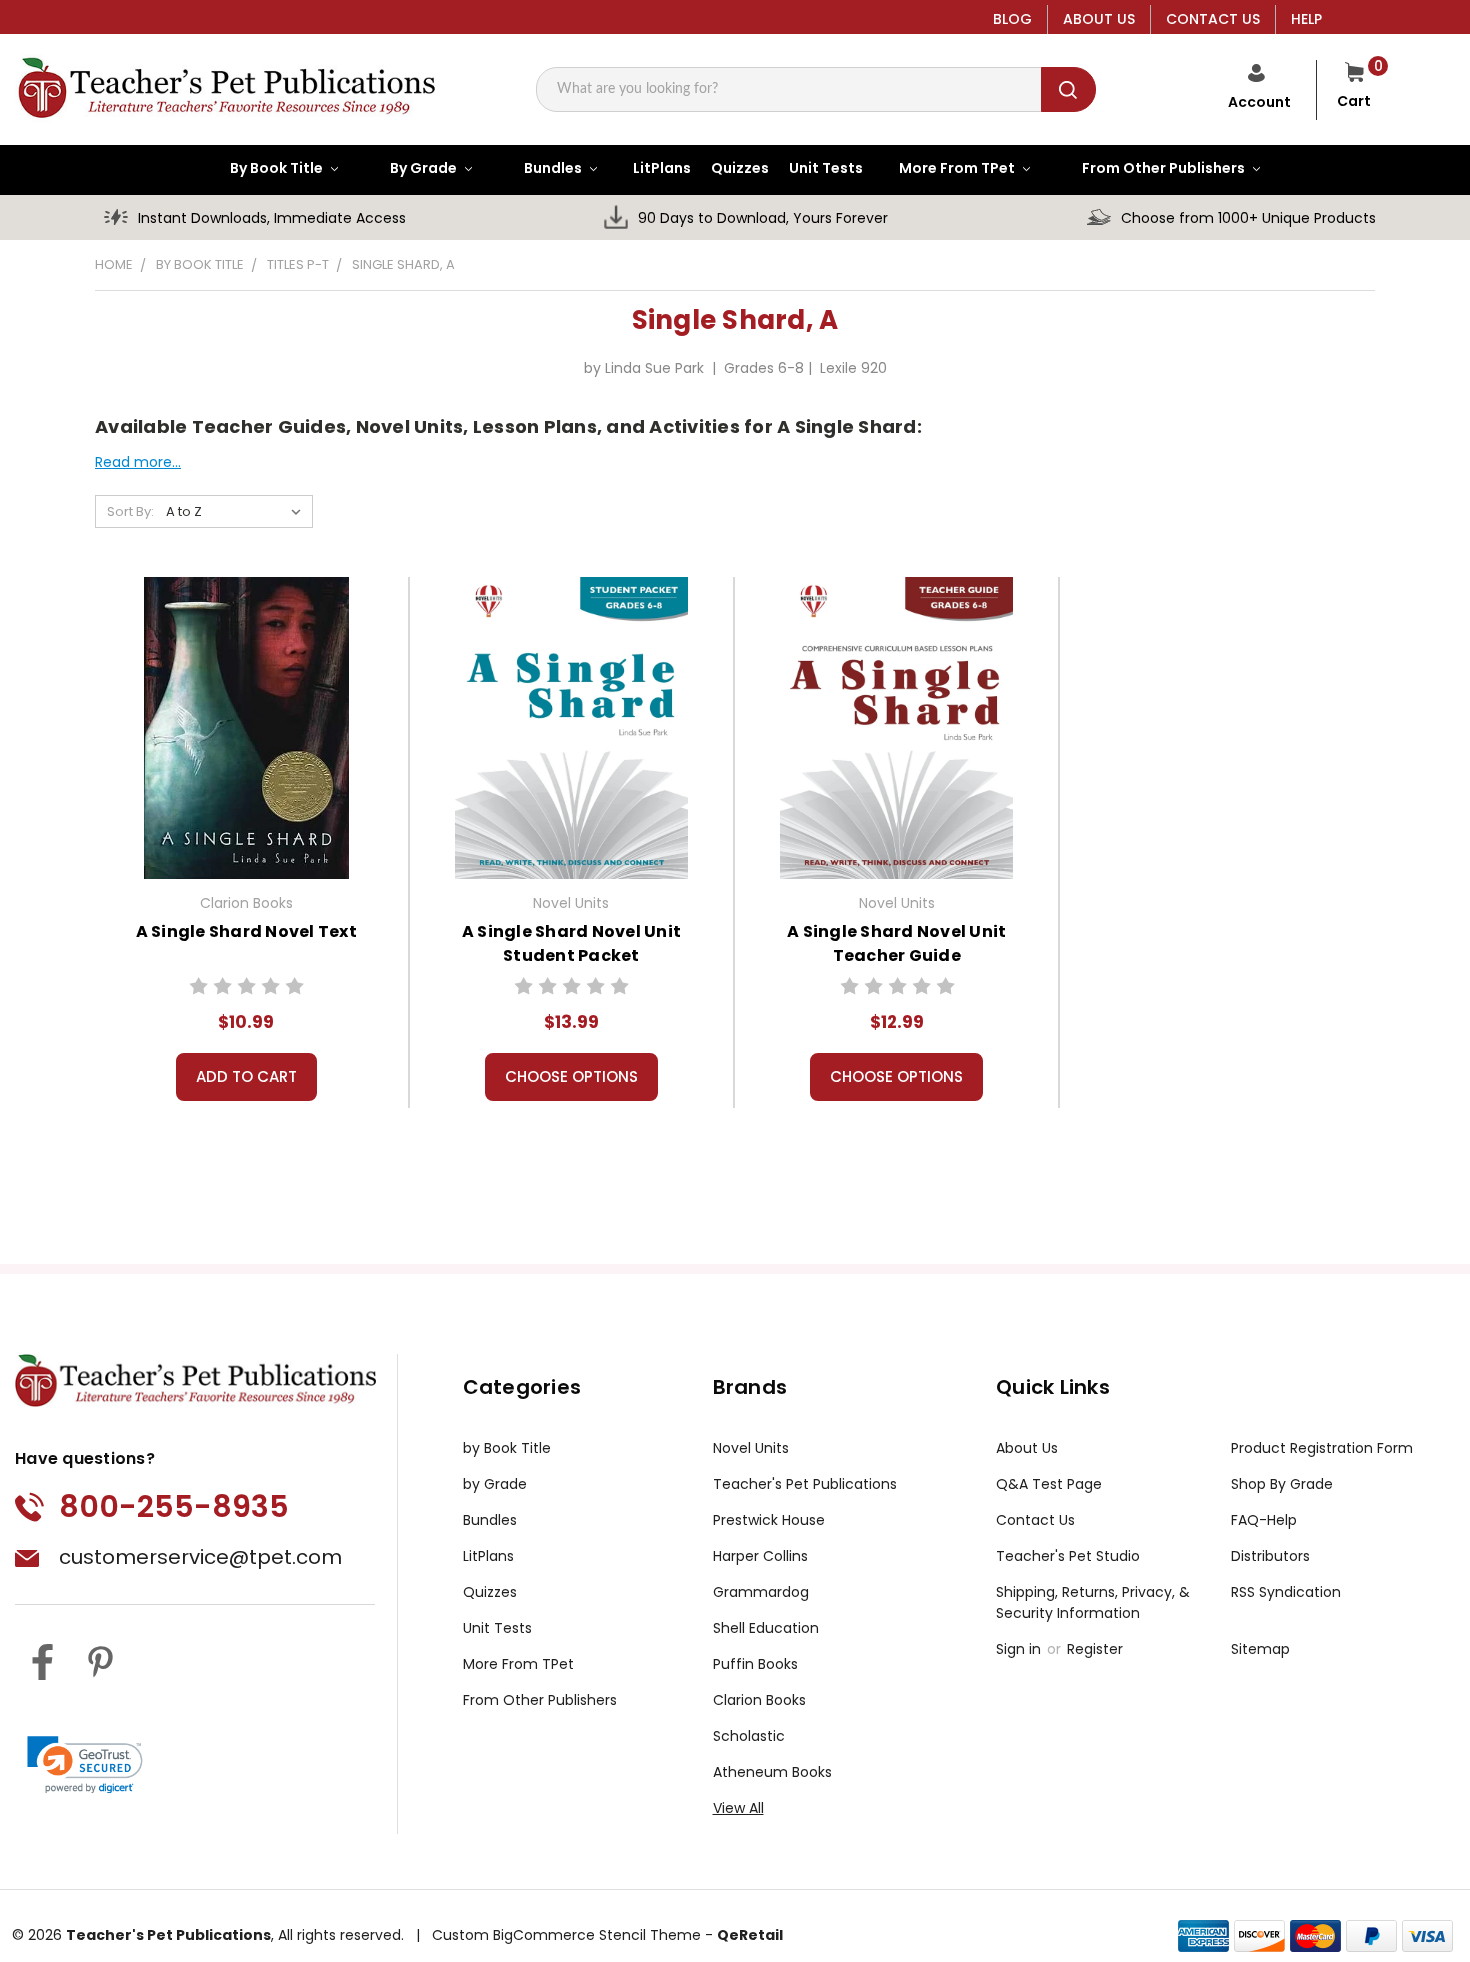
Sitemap (1260, 1649)
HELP (1306, 19)
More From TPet (518, 1664)
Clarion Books (759, 1700)
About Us (1027, 1448)
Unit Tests (497, 1628)
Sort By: (130, 511)
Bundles (490, 1520)
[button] (85, 1765)
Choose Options (571, 1076)
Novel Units (751, 1448)
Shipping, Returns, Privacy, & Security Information (1093, 1602)
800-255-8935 (174, 1506)
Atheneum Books (772, 1772)
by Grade (495, 1484)
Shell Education (766, 1628)
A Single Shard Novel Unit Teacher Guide (896, 943)
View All (738, 1808)
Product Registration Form (1322, 1448)
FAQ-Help (1264, 1520)
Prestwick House (769, 1520)
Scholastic (749, 1736)
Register (1095, 1649)
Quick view (246, 724)
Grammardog (761, 1592)
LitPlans (488, 1556)
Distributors (1270, 1556)
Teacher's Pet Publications (805, 1484)
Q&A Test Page (1049, 1484)
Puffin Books (755, 1664)
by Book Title (507, 1448)
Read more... (138, 462)
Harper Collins (760, 1556)
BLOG (1012, 19)
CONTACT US (1213, 19)
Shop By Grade (1282, 1484)
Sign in (1020, 1649)
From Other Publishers (540, 1700)
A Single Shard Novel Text (246, 931)
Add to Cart (246, 1076)
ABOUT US (1099, 19)
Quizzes (490, 1592)
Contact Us (1035, 1520)
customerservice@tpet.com (200, 1557)
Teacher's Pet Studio (1068, 1556)
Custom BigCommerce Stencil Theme (566, 1935)
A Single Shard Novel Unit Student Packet (571, 943)
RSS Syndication (1286, 1592)
